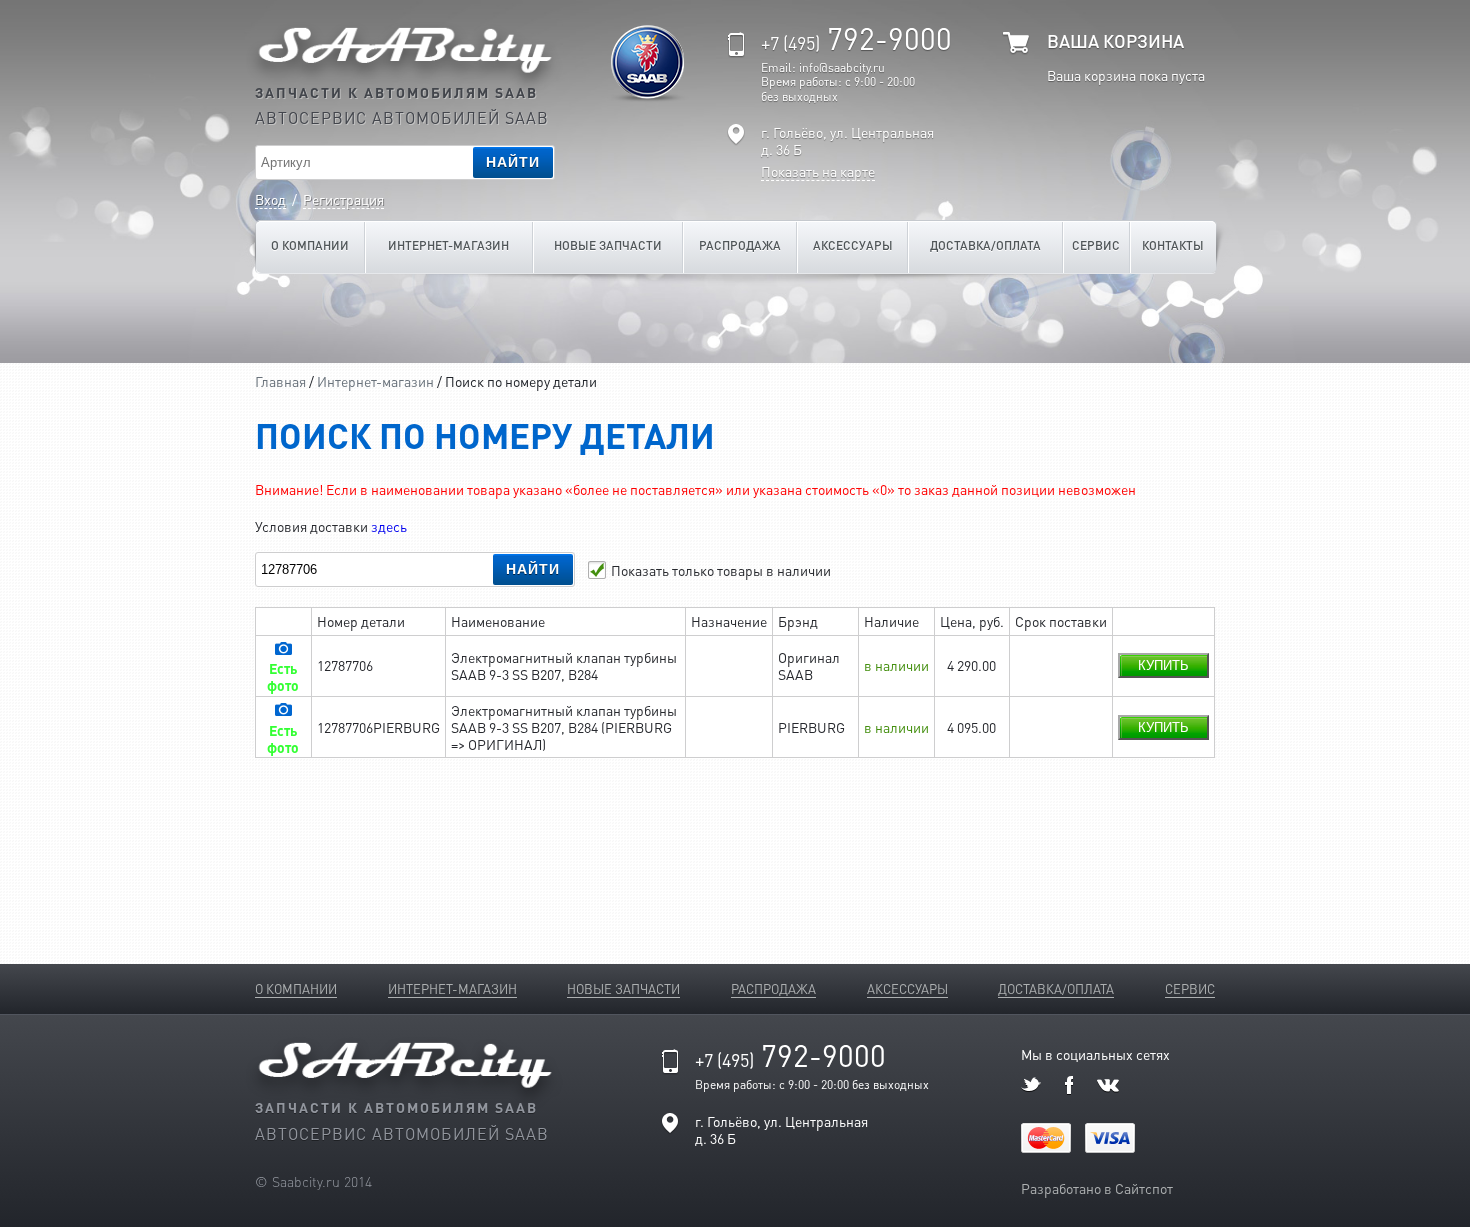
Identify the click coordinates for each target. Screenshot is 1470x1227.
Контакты (1173, 245)
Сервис (1096, 245)
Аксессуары (853, 245)
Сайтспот (1144, 1188)
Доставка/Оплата (985, 245)
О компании (310, 245)
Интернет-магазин (448, 245)
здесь (389, 526)
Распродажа (740, 245)
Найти (513, 162)
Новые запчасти (608, 245)
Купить (1163, 665)
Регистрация (343, 199)
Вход (270, 199)
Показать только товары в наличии (721, 570)
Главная (280, 381)
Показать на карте (818, 171)
